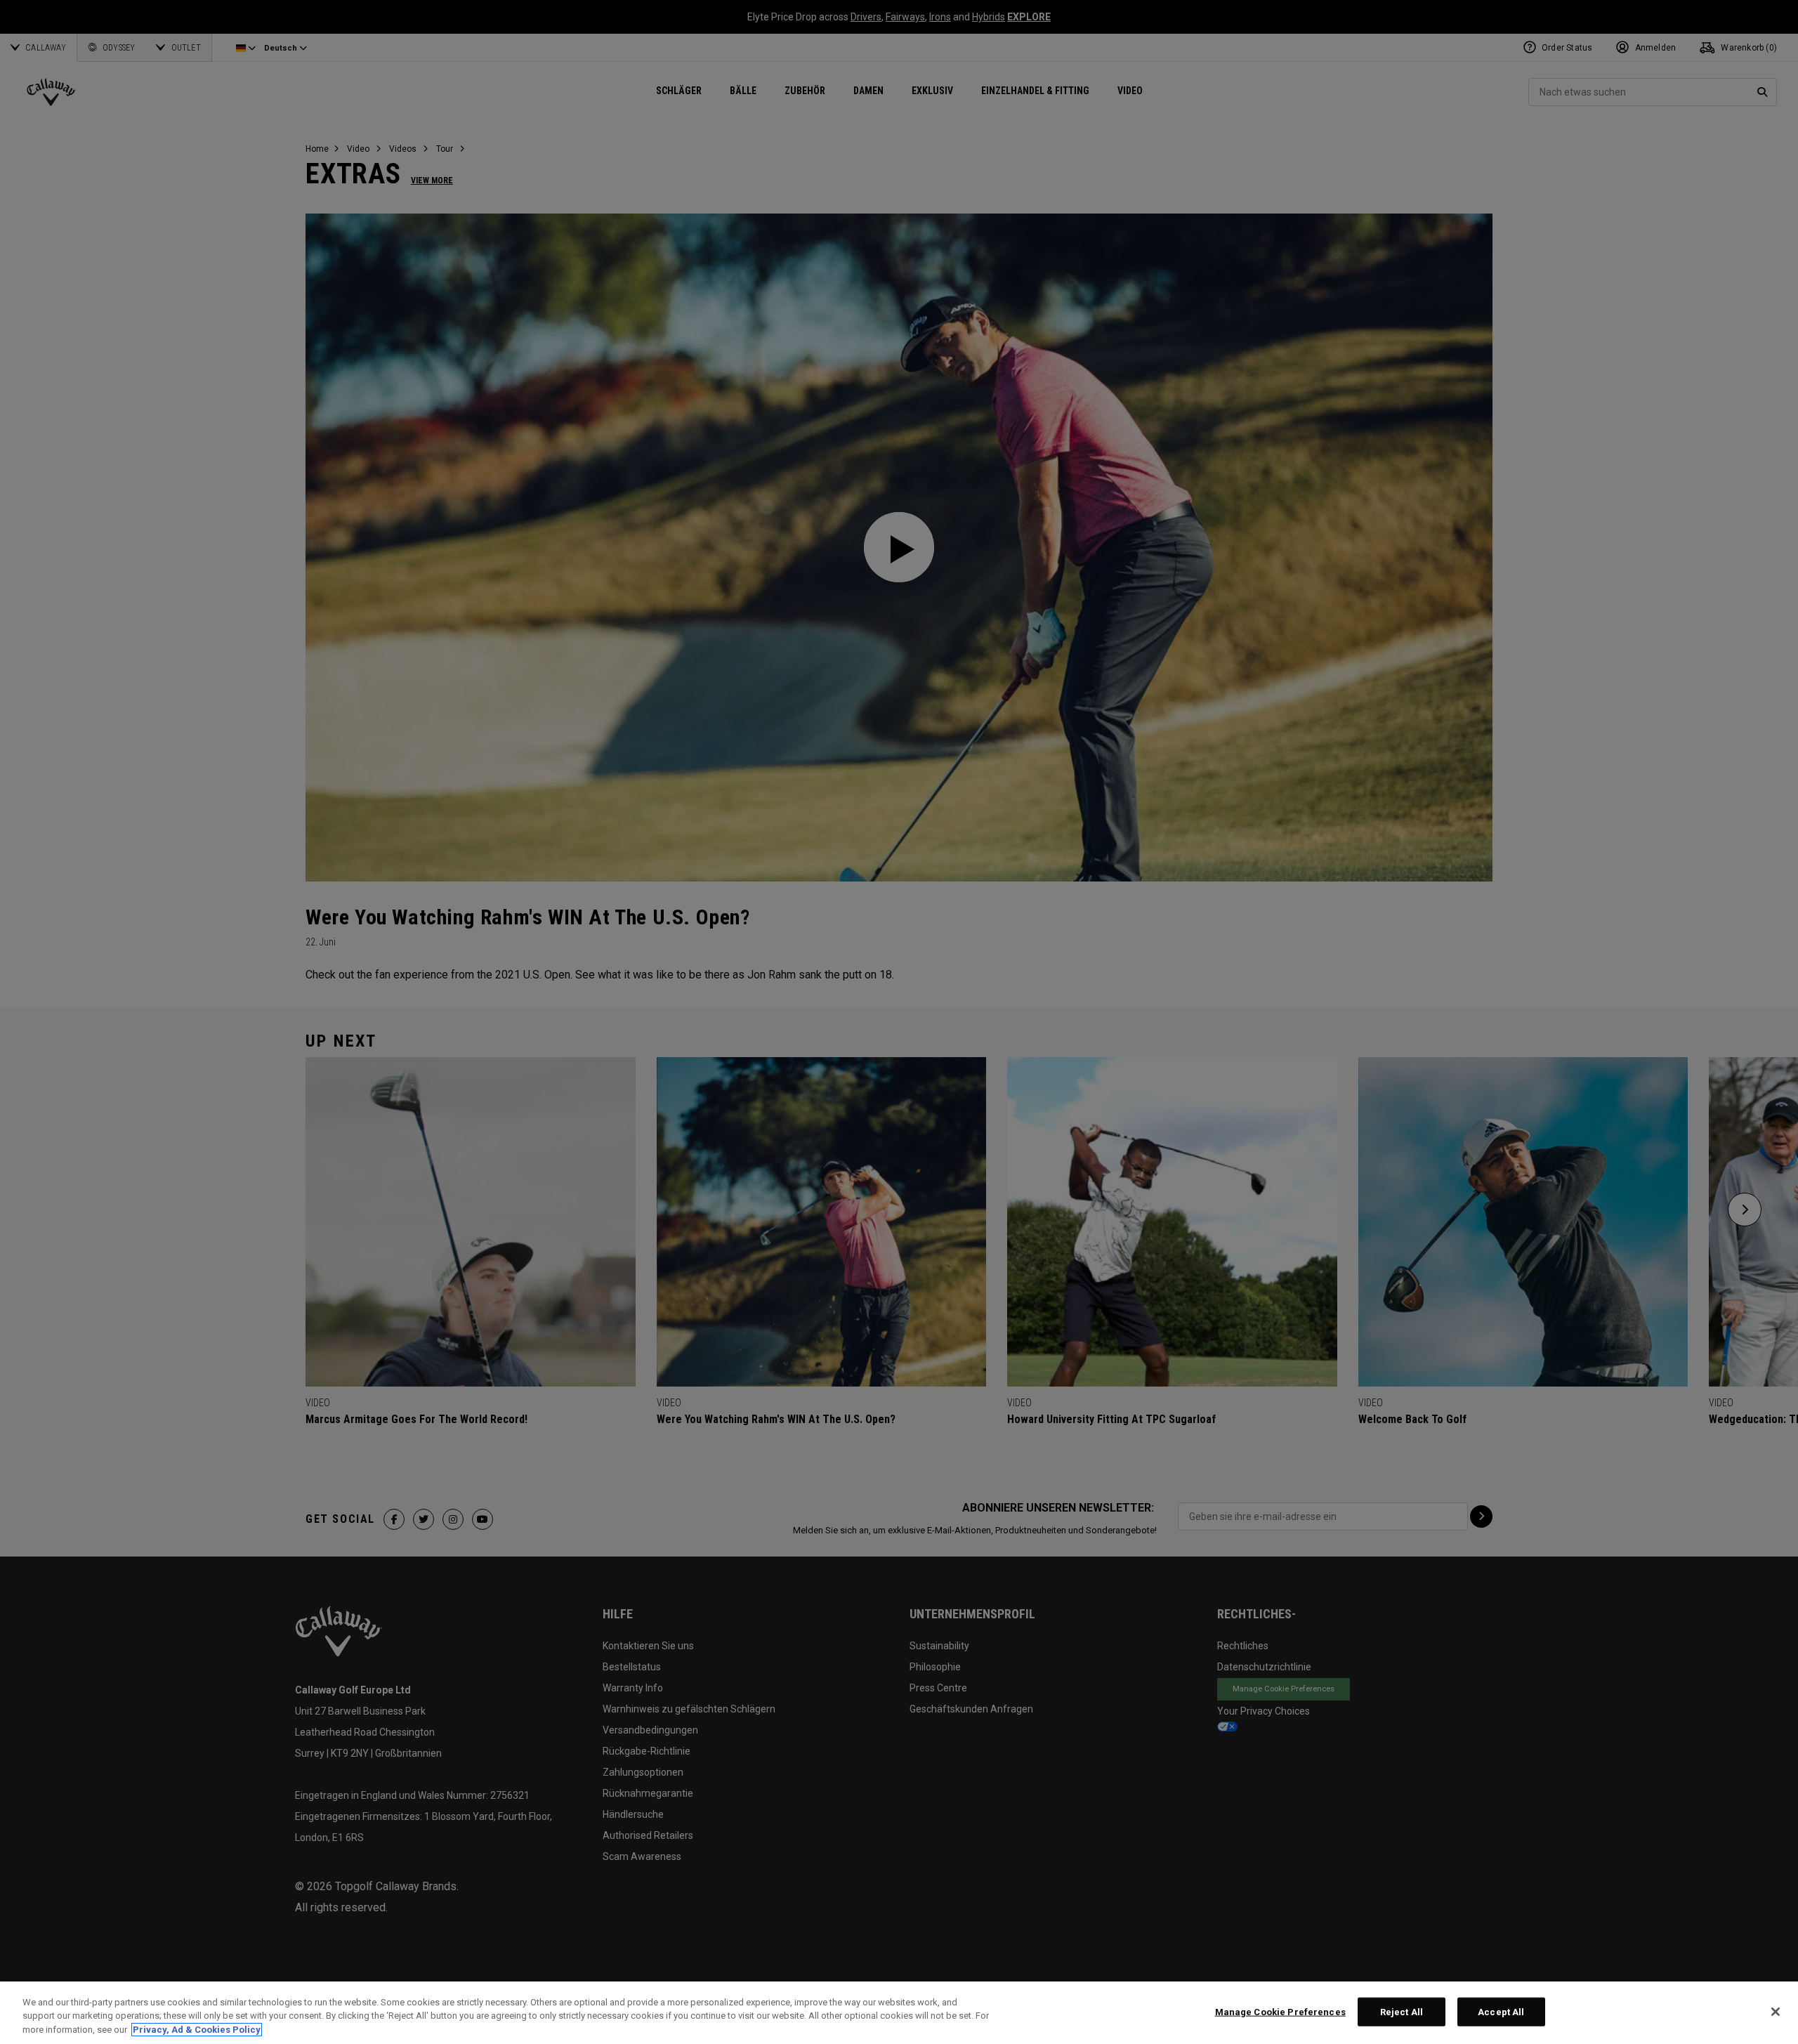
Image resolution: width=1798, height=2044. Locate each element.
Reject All (1402, 2011)
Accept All (1501, 2011)
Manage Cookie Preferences (1280, 2011)
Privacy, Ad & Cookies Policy (197, 2030)
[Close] (1776, 2012)
